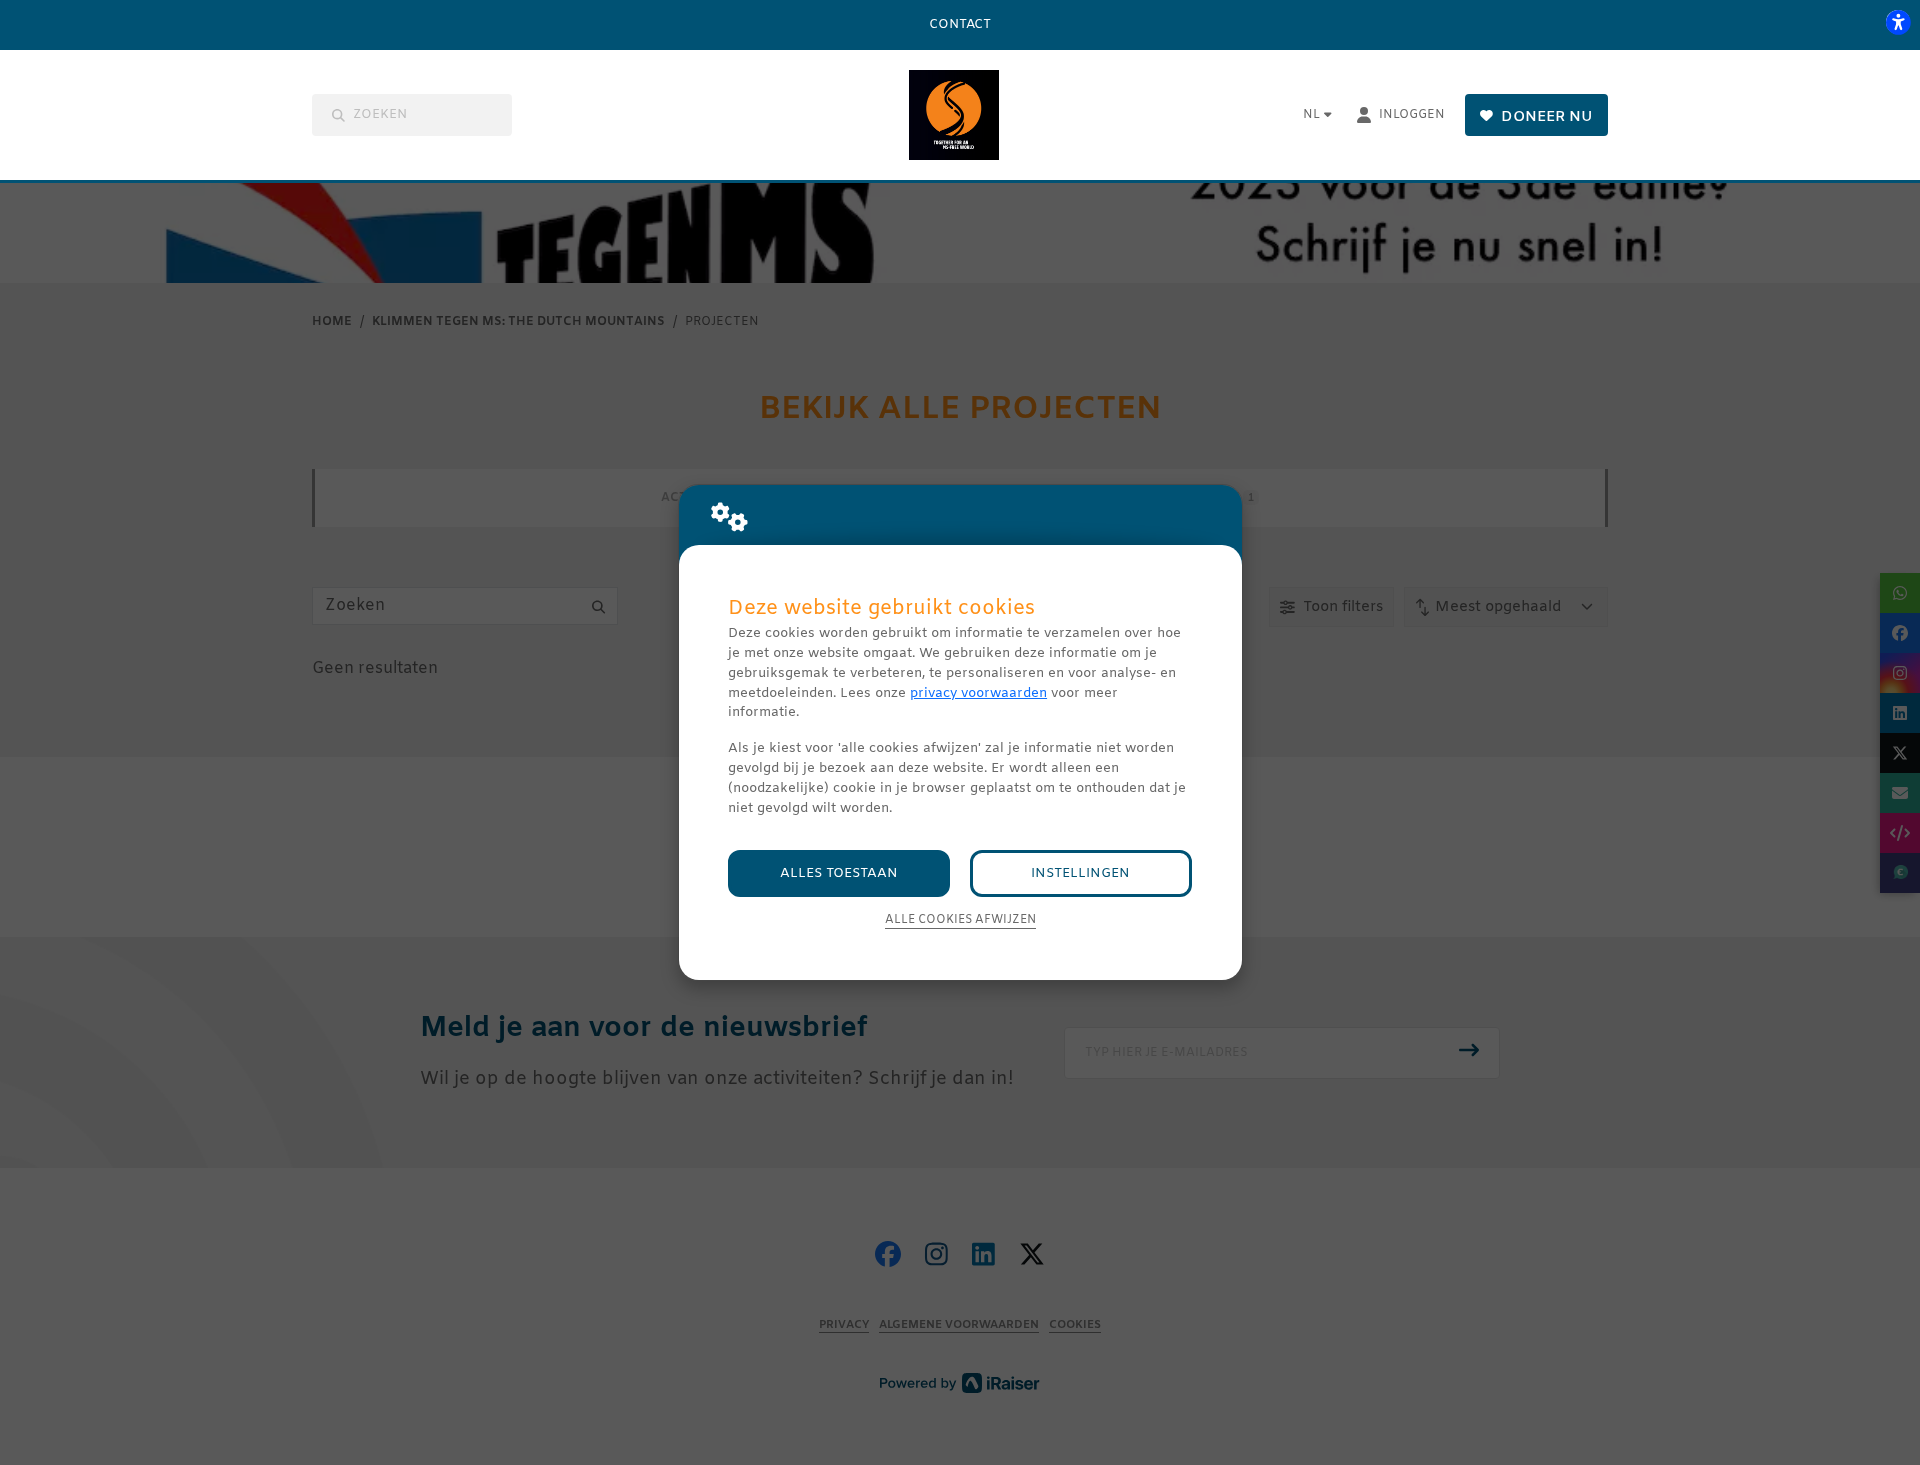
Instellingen (1080, 873)
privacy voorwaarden (978, 693)
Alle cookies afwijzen (960, 920)
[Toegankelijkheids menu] (1898, 22)
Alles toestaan (839, 873)
